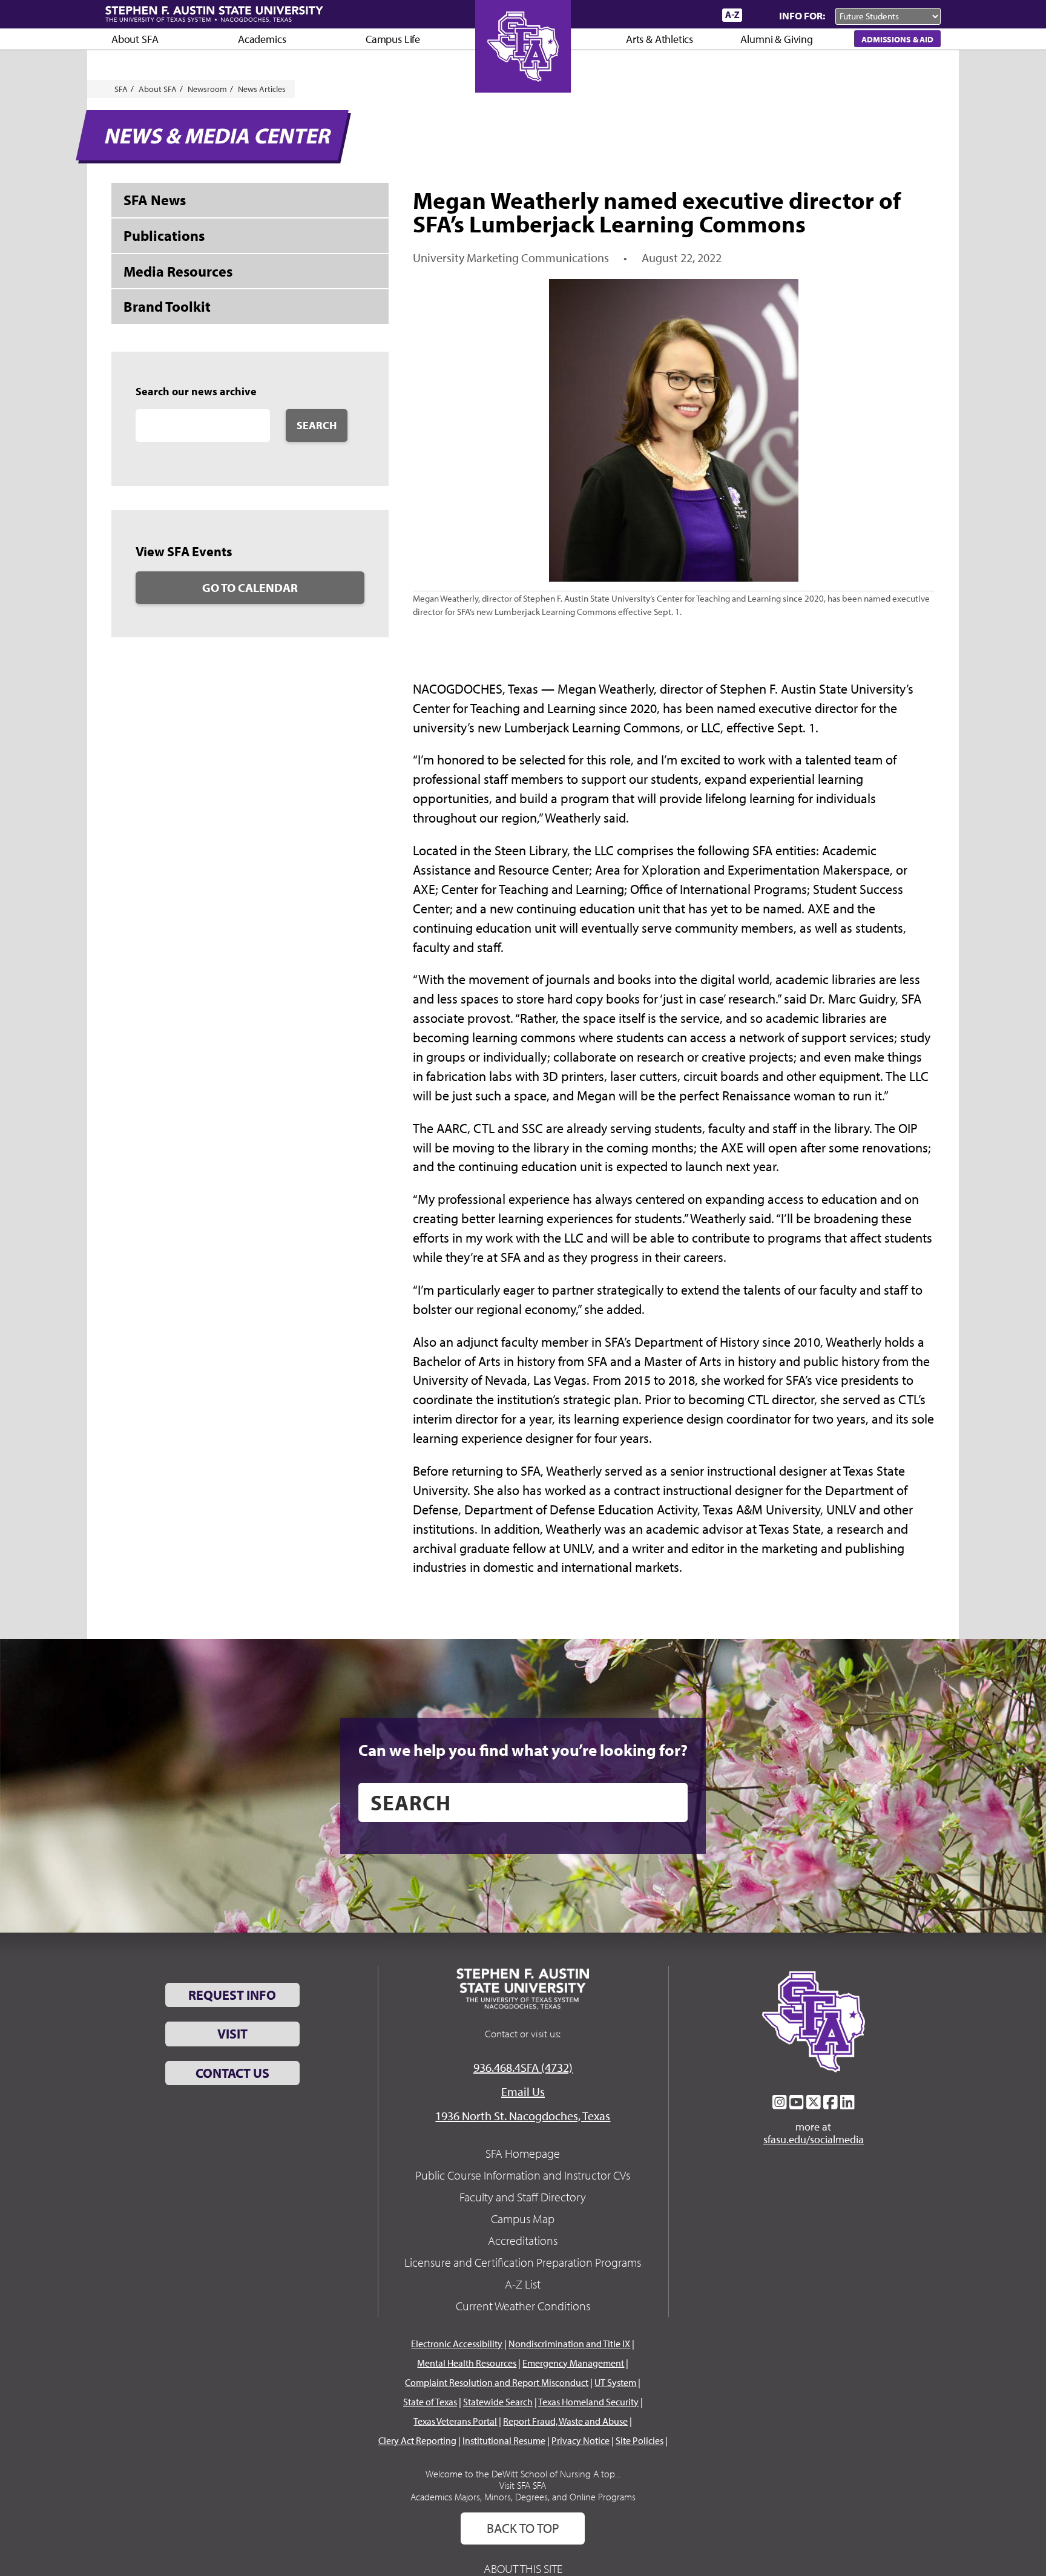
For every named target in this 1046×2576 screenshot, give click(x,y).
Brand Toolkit (167, 306)
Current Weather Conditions (523, 2306)
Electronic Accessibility (457, 2344)
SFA (121, 89)
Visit (232, 2034)
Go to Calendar (250, 587)
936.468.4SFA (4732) (523, 2067)
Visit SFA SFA (523, 2485)
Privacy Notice (581, 2440)
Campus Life (393, 39)
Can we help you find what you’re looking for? (523, 1750)
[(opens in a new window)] (780, 2102)
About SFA (135, 39)
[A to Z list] (732, 15)
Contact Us (232, 2073)
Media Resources (178, 271)
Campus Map (523, 2219)
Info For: (802, 15)
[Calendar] (667, 15)
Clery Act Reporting (417, 2440)
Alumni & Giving (776, 39)
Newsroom (207, 89)
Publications (164, 235)
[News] (643, 15)
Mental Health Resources (467, 2363)
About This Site (523, 2568)
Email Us (523, 2091)
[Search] (758, 15)
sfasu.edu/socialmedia (814, 2140)
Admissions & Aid (897, 39)
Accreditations (523, 2240)
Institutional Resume (504, 2440)
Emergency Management (573, 2363)
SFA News (155, 200)
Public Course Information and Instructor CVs (523, 2175)
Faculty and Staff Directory (523, 2197)
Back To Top (523, 2528)
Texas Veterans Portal (455, 2421)
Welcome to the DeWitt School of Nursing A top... (523, 2474)
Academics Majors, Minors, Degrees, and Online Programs (523, 2497)
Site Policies (640, 2440)
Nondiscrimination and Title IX (569, 2344)
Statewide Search (498, 2402)
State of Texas (430, 2402)
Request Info (232, 1995)
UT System (615, 2382)
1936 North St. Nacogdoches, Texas (523, 2116)
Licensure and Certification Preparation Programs (523, 2262)
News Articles (262, 89)
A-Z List (523, 2284)
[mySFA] (698, 15)
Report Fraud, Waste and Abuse (565, 2421)
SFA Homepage (523, 2153)
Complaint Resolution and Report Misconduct (497, 2382)
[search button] (670, 1802)
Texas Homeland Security (588, 2402)
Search (317, 425)
